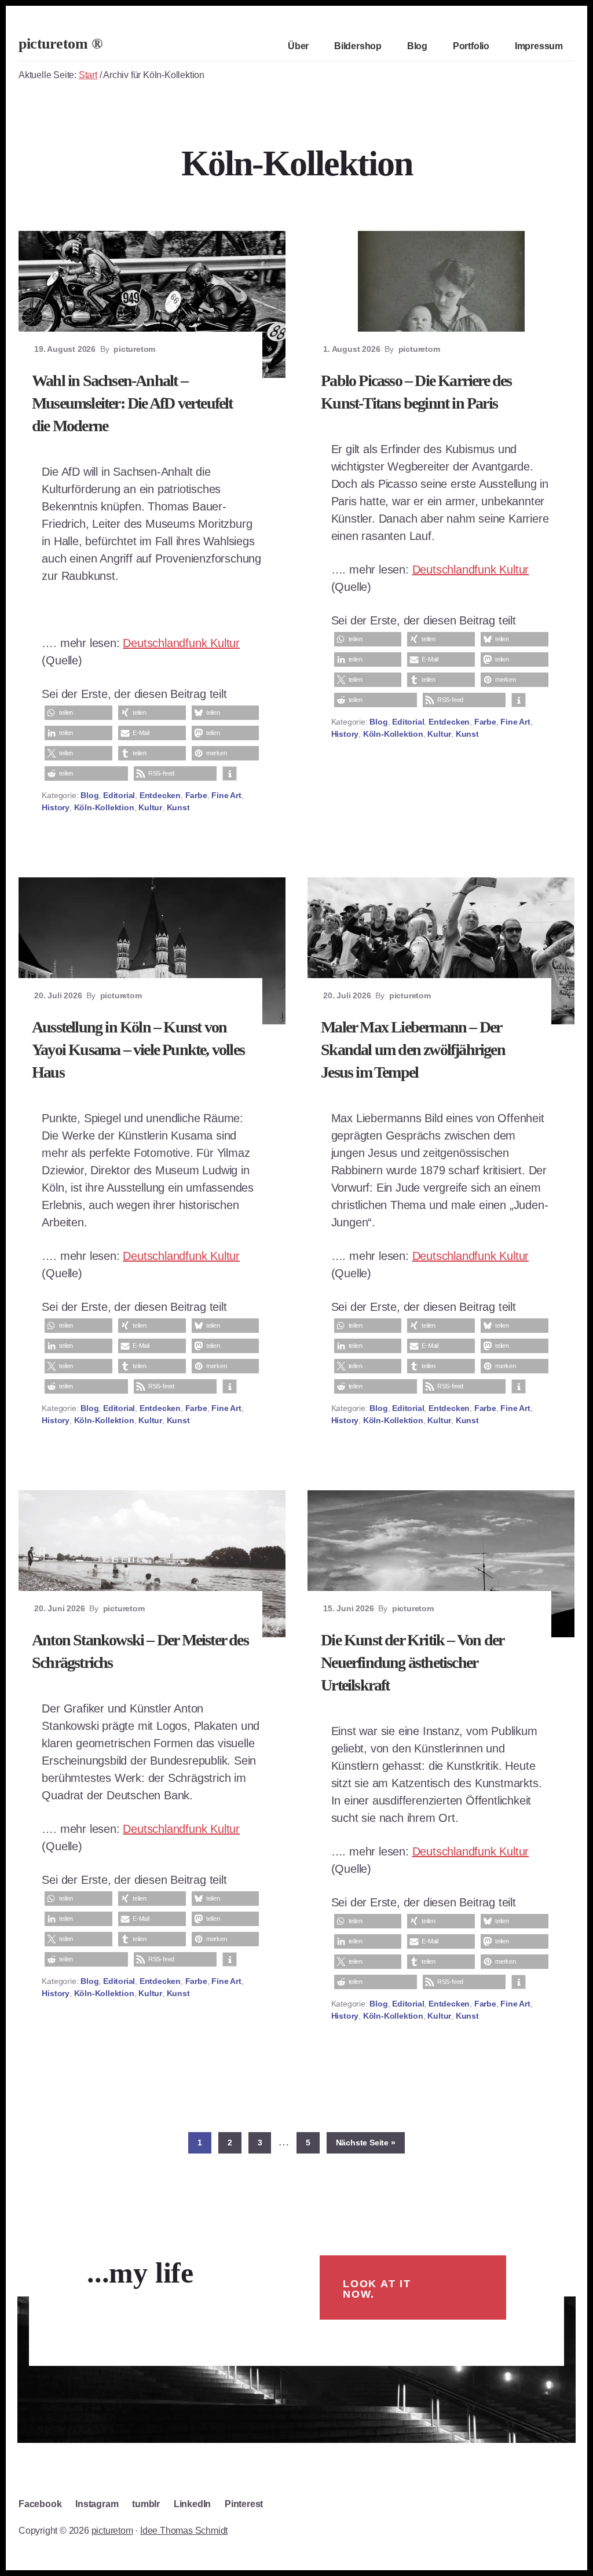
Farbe (196, 795)
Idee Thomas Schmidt (184, 2531)
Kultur (150, 807)
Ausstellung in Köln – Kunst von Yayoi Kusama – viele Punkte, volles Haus (138, 1050)
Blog (89, 795)
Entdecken (160, 795)
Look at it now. (377, 2289)
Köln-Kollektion (104, 807)
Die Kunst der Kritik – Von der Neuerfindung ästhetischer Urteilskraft (412, 1662)
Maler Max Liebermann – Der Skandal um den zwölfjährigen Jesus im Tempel (413, 1050)
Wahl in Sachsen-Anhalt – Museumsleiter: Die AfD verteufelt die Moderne (132, 403)
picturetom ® (60, 44)
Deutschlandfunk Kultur (181, 643)
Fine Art (226, 795)
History (56, 807)
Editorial (119, 795)
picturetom (112, 2531)
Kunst (178, 807)
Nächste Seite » (370, 2142)
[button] (78, 713)
